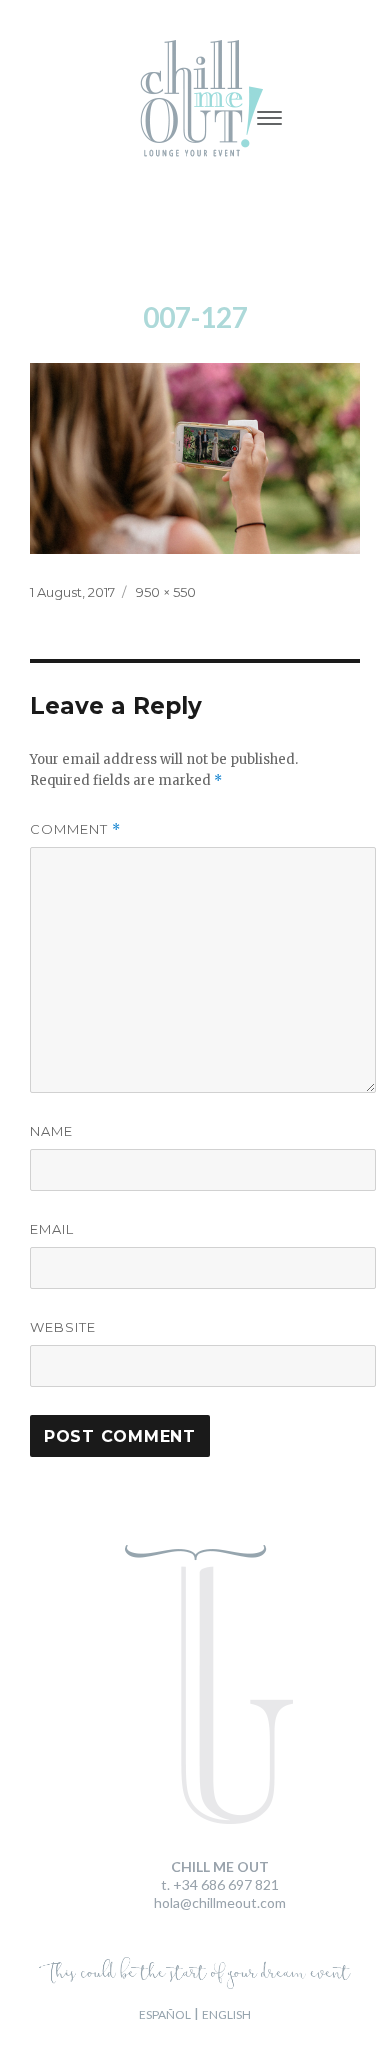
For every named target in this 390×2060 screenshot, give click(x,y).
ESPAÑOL (165, 2014)
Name (51, 1131)
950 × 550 (166, 592)
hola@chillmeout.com (220, 1902)
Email (52, 1229)
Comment (75, 829)
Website (63, 1327)
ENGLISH (226, 2014)
